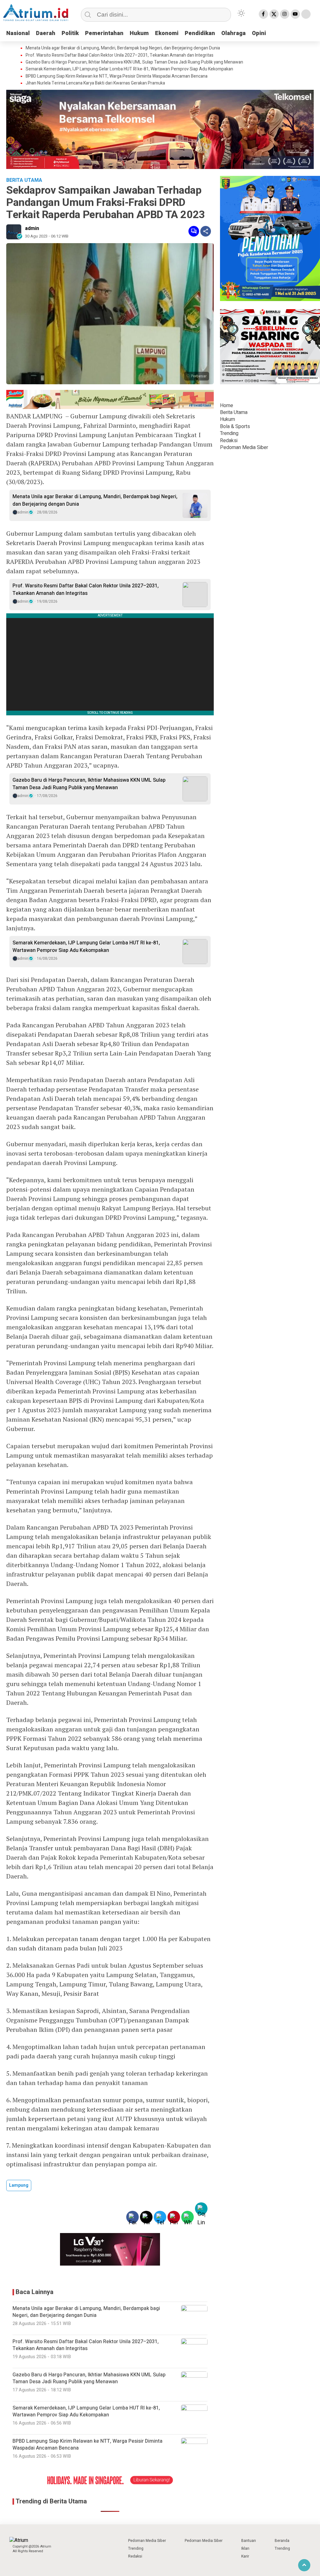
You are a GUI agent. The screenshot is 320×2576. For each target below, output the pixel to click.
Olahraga (233, 33)
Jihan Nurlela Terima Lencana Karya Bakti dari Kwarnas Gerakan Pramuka (95, 83)
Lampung (19, 2185)
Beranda (282, 2541)
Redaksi (229, 441)
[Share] (206, 231)
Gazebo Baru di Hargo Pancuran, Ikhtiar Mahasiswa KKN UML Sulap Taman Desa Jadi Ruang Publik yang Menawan (134, 62)
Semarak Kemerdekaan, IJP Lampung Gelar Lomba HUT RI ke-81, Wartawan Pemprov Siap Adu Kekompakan (129, 69)
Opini (259, 33)
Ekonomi (167, 33)
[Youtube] (295, 14)
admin (32, 228)
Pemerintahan (104, 33)
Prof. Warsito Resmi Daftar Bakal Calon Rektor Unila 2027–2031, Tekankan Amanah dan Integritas (120, 55)
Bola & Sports (235, 427)
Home (227, 406)
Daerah (46, 33)
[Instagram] (285, 14)
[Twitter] (274, 14)
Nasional (18, 33)
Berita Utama (234, 412)
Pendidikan (200, 33)
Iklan (245, 2548)
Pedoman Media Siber (244, 447)
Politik (70, 33)
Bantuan (249, 2541)
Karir (245, 2556)
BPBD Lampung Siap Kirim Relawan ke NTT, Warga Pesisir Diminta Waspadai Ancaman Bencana (117, 76)
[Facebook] (263, 14)
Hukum (139, 33)
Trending (229, 433)
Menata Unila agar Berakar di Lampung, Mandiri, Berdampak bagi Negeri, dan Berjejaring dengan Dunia (123, 48)
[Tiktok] (306, 14)
